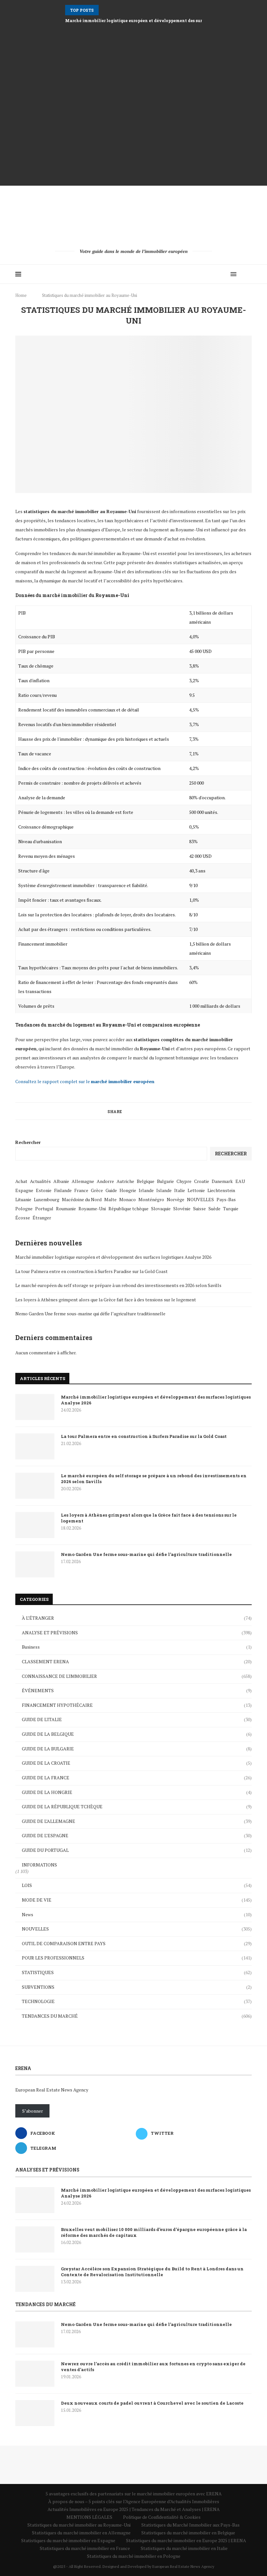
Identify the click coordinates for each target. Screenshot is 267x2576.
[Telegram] (224, 274)
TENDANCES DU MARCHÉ (137, 2016)
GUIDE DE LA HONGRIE (137, 1792)
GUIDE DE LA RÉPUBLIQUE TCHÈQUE (137, 1806)
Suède (214, 1208)
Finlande (63, 1190)
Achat (21, 1181)
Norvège (176, 1199)
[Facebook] (210, 274)
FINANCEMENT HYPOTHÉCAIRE (137, 1705)
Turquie (231, 1208)
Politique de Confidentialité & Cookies (162, 2517)
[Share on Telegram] (155, 1111)
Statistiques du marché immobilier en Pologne (134, 2556)
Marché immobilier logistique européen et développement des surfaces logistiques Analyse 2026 (113, 1257)
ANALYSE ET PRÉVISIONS (137, 1633)
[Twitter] (217, 274)
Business (137, 1647)
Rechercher (28, 1142)
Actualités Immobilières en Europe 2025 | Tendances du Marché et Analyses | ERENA (134, 2509)
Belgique (146, 1181)
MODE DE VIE (137, 1900)
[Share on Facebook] (125, 1111)
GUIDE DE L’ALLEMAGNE (137, 1821)
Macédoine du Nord (82, 1199)
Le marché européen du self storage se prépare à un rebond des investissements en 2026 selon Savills (118, 1285)
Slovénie (182, 1208)
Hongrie (128, 1190)
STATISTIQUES (137, 1972)
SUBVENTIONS (137, 1987)
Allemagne (83, 1181)
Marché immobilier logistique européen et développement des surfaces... (141, 20)
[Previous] (105, 10)
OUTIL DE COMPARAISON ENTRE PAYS (137, 1943)
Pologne (24, 1208)
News (137, 1914)
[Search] (248, 274)
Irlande (146, 1190)
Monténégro (151, 1199)
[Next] (113, 10)
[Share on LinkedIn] (143, 1111)
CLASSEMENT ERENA (137, 1661)
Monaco (127, 1199)
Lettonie (196, 1190)
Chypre (184, 1181)
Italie (180, 1190)
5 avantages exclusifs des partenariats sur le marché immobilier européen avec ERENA (134, 2494)
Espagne (24, 1190)
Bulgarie (165, 1181)
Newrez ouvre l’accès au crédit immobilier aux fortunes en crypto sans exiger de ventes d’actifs (153, 2367)
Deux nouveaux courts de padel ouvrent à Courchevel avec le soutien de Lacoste (152, 2403)
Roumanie (66, 1208)
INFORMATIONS (39, 1865)
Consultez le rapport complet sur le (85, 1081)
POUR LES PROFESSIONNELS (137, 1958)
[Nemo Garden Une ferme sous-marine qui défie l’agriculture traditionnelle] (35, 1564)
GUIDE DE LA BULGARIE (137, 1749)
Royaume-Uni (92, 1208)
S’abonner (33, 2111)
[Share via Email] (162, 1111)
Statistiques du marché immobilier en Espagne (68, 2540)
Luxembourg (47, 1199)
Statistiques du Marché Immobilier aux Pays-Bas (190, 2525)
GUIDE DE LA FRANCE (137, 1778)
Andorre (105, 1181)
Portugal (44, 1208)
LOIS (137, 1885)
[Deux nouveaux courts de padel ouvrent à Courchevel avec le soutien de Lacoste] (35, 2413)
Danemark (222, 1181)
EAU (240, 1181)
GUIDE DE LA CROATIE (137, 1763)
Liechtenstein (221, 1190)
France (81, 1190)
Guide (111, 1190)
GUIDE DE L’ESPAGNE (137, 1835)
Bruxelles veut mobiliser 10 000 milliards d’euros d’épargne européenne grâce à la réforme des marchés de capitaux (154, 2232)
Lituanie (23, 1199)
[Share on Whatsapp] (149, 1111)
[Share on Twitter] (131, 1111)
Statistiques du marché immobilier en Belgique (188, 2533)
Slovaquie (161, 1208)
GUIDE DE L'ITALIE (137, 1719)
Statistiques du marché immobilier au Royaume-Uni (79, 2525)
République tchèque (128, 1208)
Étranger (42, 1218)
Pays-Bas (226, 1199)
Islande (164, 1190)
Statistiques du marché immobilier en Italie (184, 2548)
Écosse (23, 1218)
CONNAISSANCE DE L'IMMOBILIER (137, 1676)
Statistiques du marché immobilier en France (85, 2548)
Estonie (44, 1190)
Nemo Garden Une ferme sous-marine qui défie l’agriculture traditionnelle (90, 1314)
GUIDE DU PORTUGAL (137, 1850)
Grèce (97, 1190)
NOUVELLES (200, 1199)
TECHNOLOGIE (137, 2001)
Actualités (40, 1181)
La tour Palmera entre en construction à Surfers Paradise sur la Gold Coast (91, 1271)
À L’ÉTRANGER (137, 1618)
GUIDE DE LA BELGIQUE (137, 1734)
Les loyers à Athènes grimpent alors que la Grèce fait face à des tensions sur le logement (106, 1300)
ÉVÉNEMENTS (137, 1690)
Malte (110, 1199)
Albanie (61, 1181)
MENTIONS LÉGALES (89, 2517)
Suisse (199, 1208)
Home (21, 295)
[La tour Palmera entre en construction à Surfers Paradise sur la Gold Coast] (35, 1446)
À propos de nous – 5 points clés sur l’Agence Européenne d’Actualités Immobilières (134, 2501)
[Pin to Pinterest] (137, 1111)
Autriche (125, 1181)
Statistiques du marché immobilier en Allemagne (81, 2533)
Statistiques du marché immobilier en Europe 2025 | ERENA (186, 2540)
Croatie (202, 1181)
